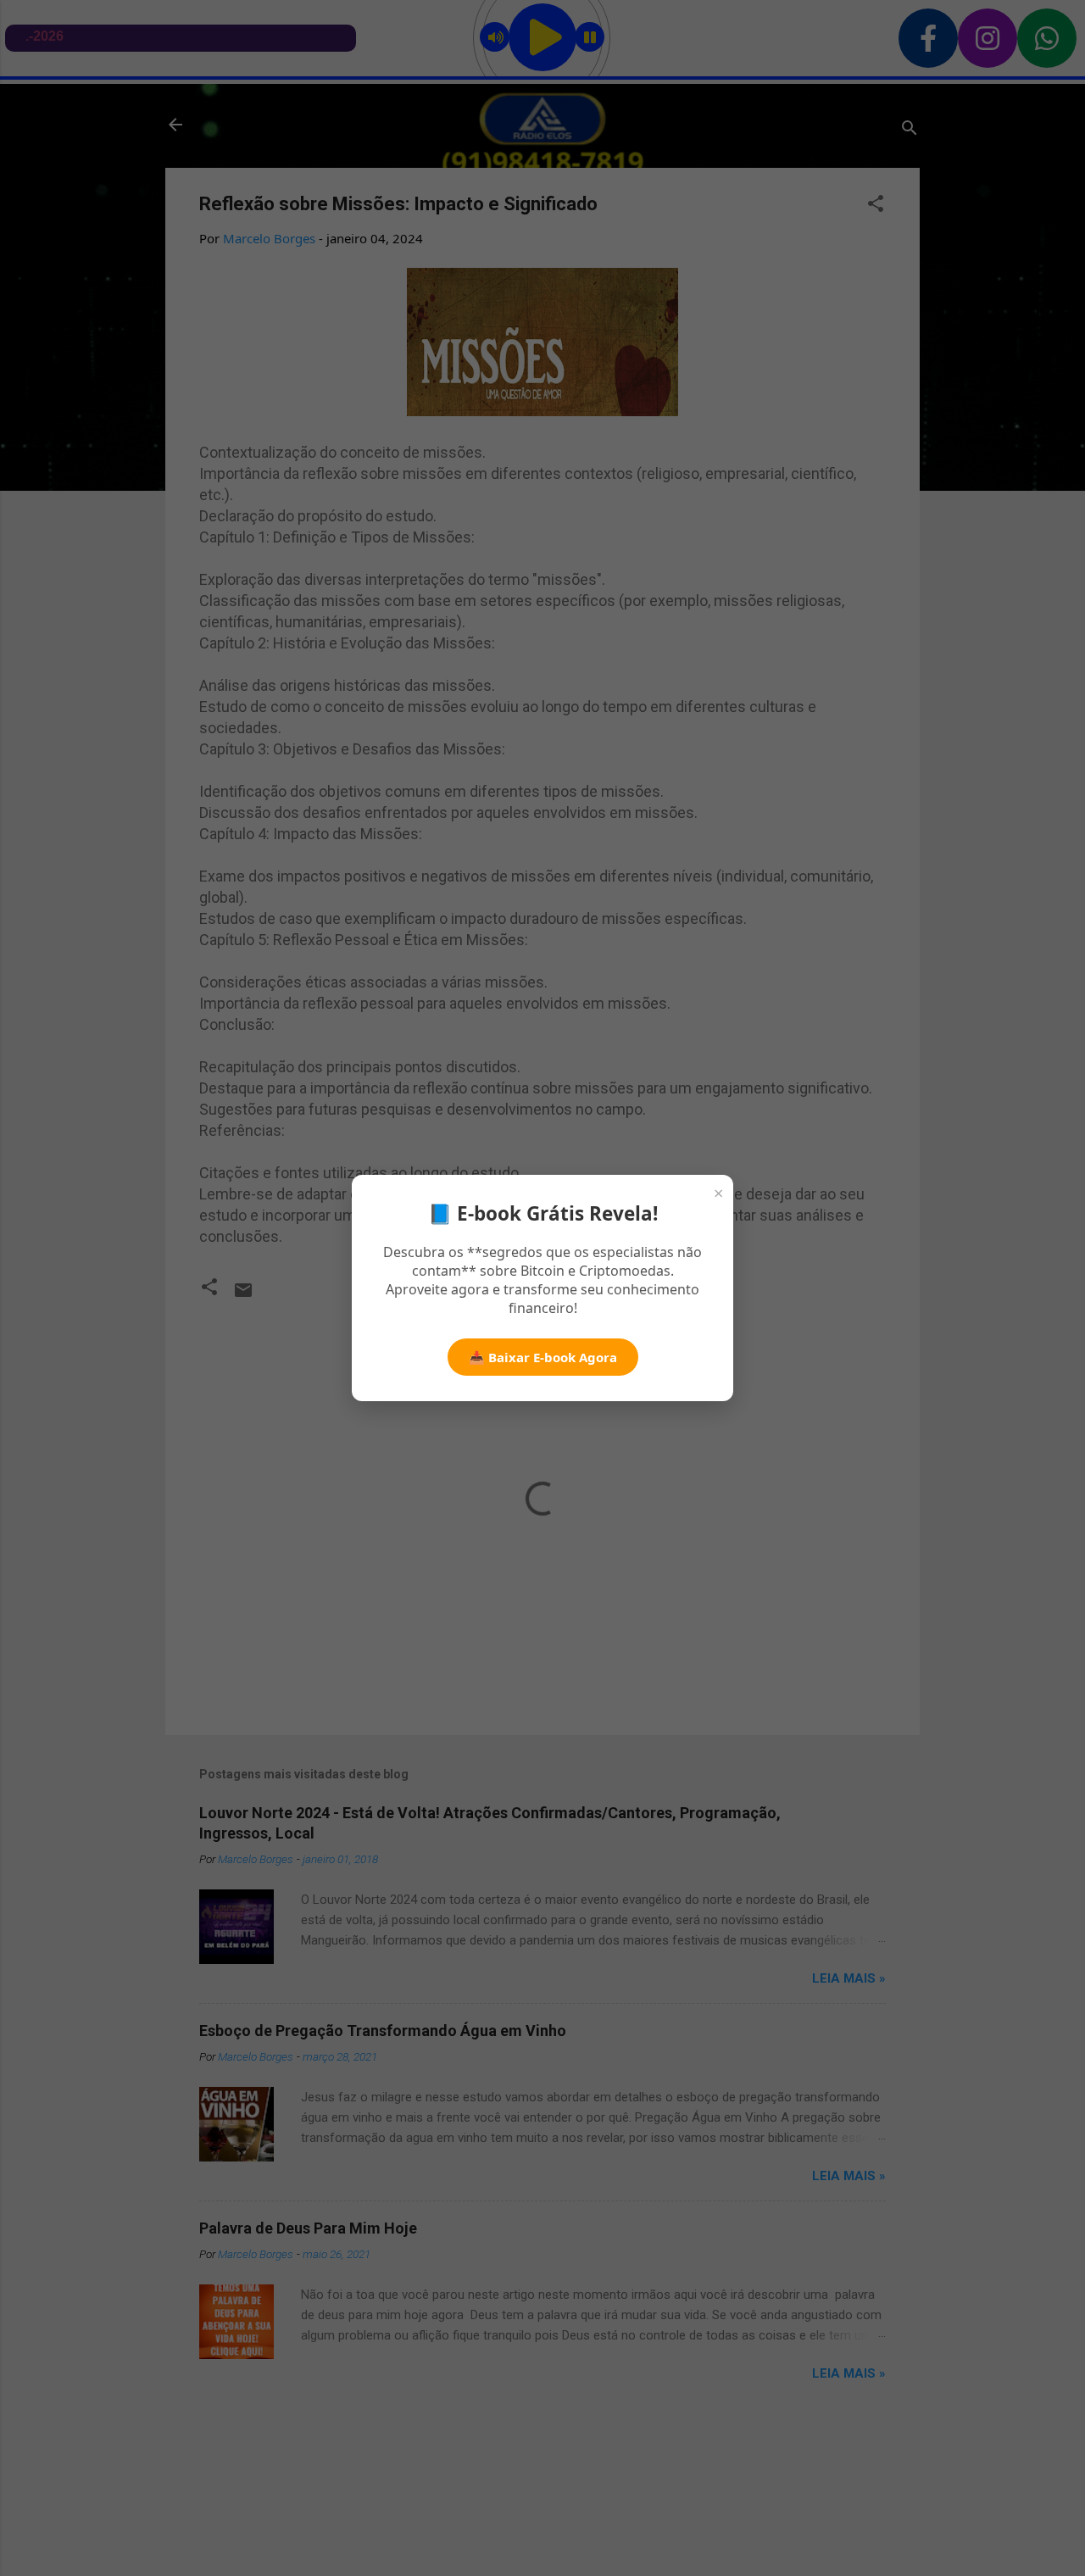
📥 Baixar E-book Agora (543, 1357)
